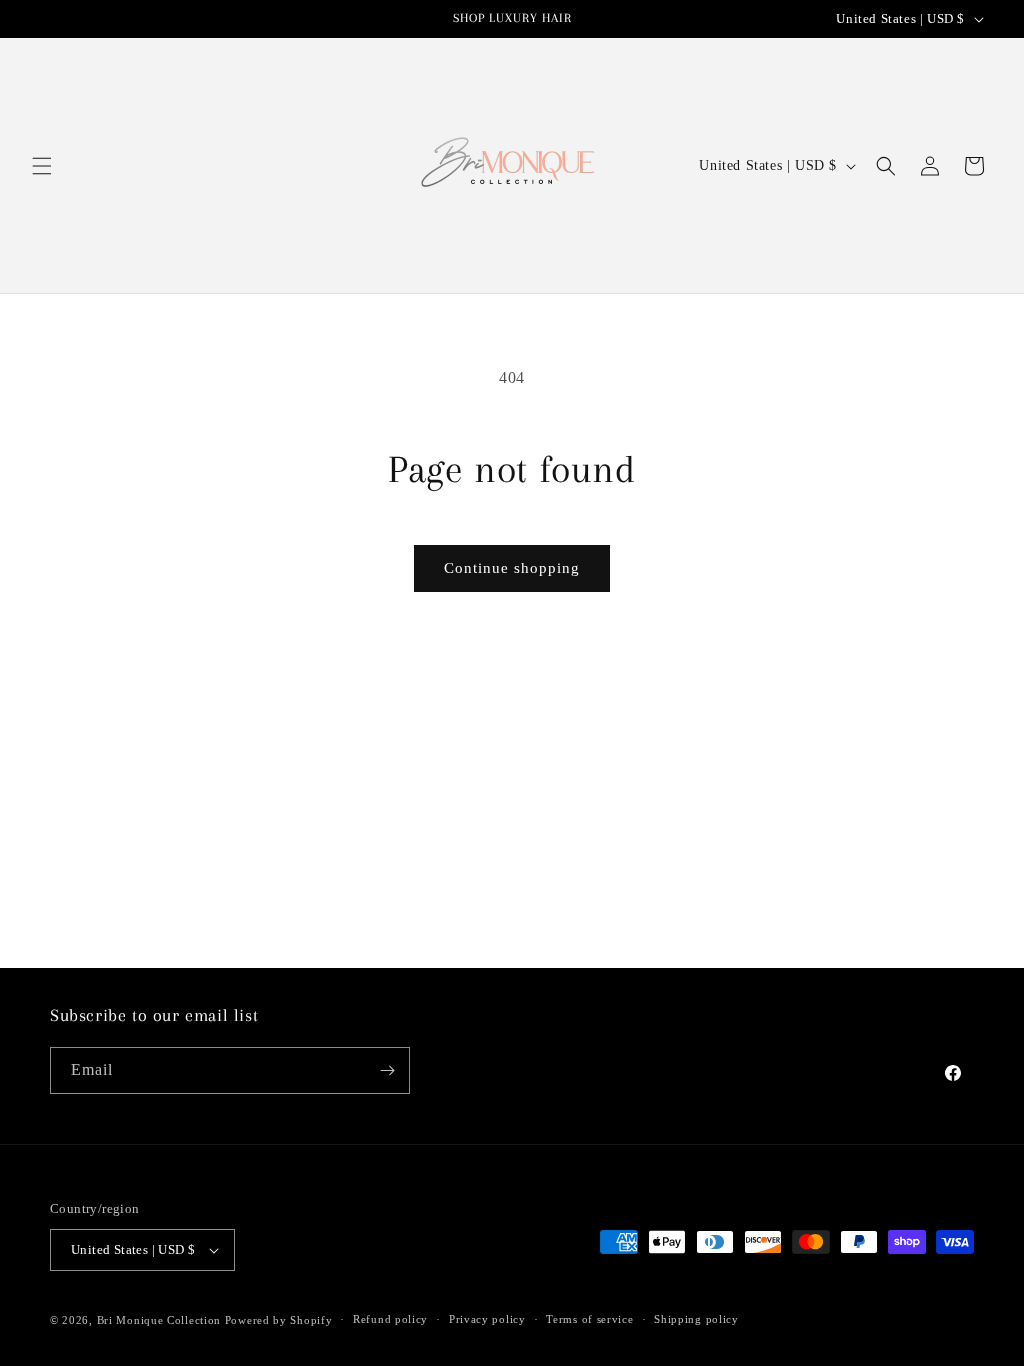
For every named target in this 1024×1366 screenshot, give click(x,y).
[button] (42, 166)
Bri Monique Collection (159, 1320)
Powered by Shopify (279, 1320)
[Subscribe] (387, 1070)
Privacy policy (487, 1319)
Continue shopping (512, 568)
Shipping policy (696, 1319)
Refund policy (390, 1319)
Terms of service (589, 1319)
